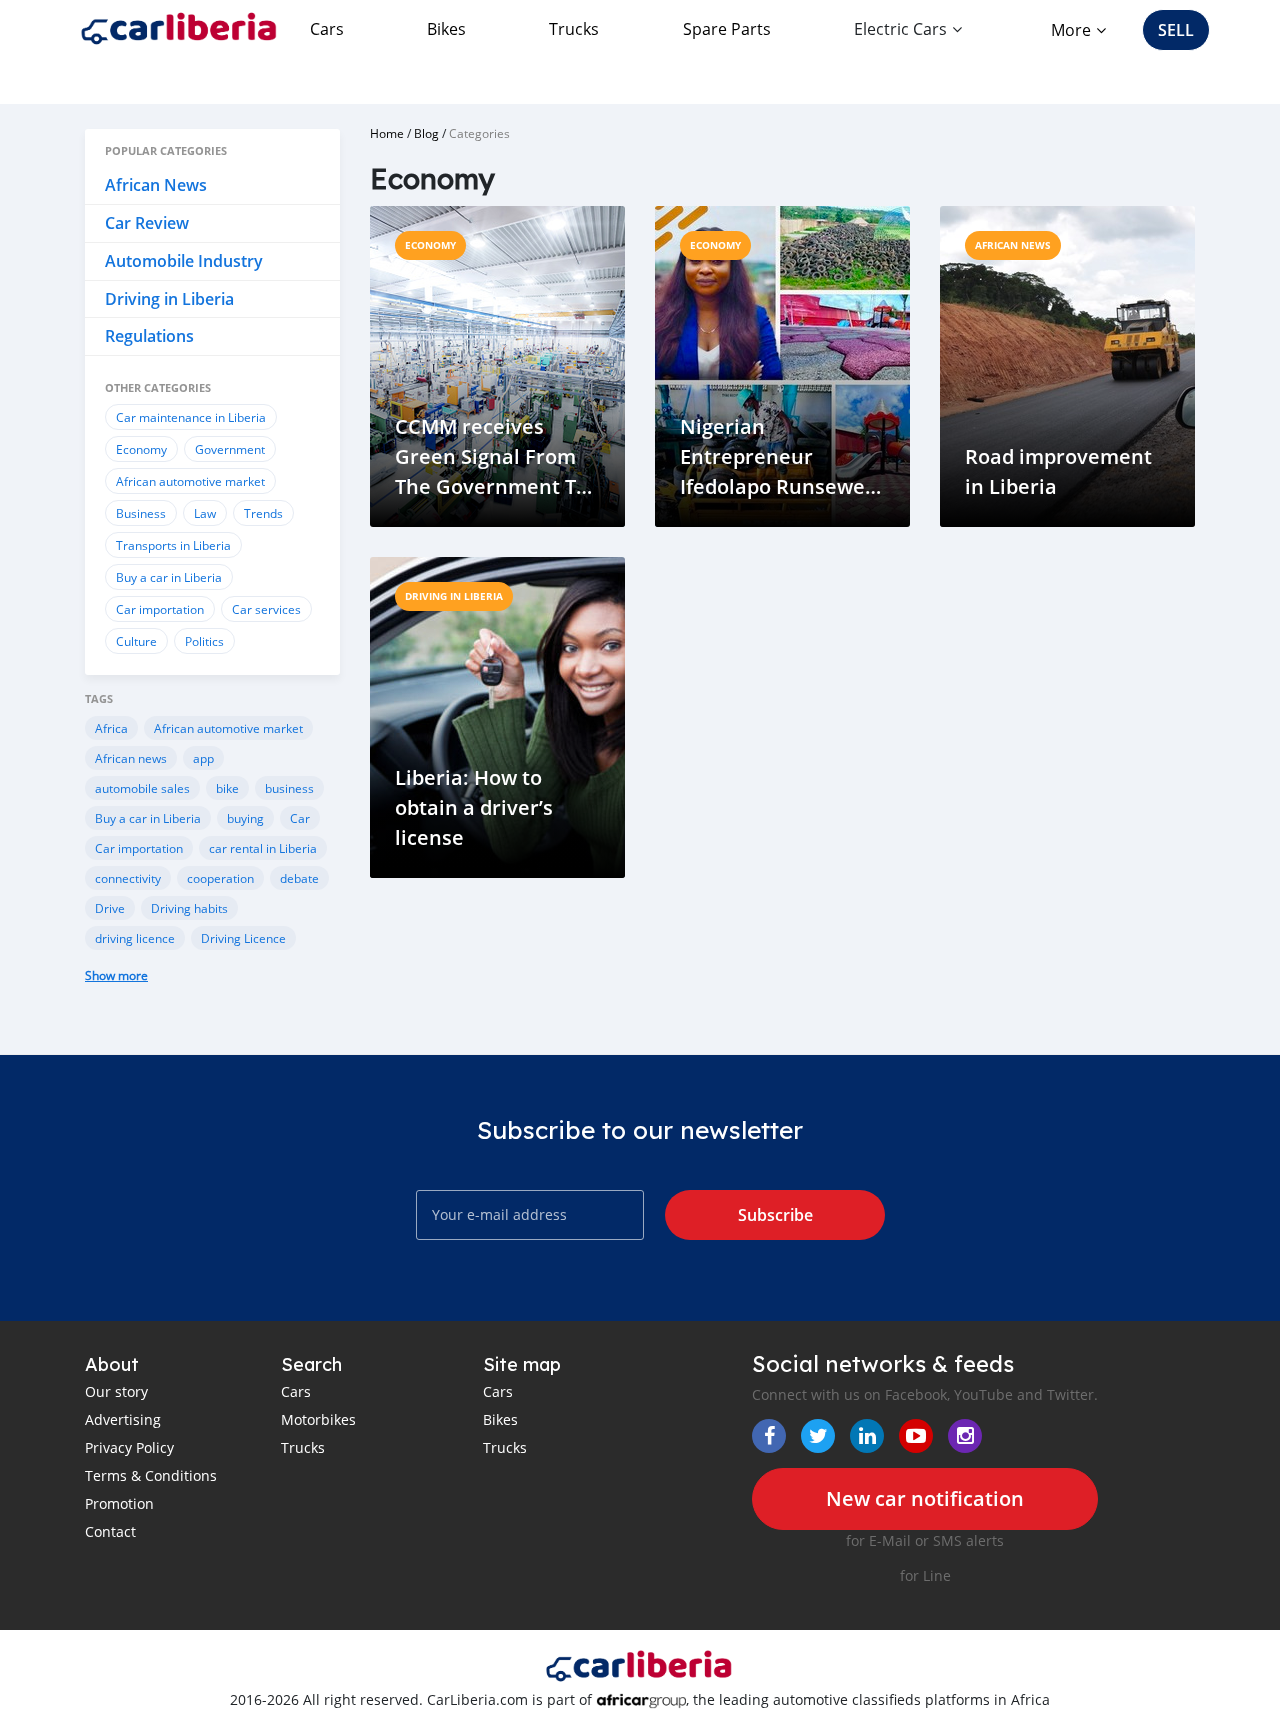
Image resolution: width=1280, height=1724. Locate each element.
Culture (136, 641)
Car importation (160, 609)
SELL (1176, 30)
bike (227, 788)
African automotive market (190, 481)
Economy (141, 449)
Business (141, 513)
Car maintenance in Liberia (191, 417)
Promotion (119, 1503)
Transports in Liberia (173, 545)
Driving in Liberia (169, 299)
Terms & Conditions (151, 1475)
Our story (116, 1391)
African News (156, 185)
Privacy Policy (129, 1447)
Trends (263, 513)
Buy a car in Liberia (169, 577)
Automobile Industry (184, 261)
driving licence (135, 938)
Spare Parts (727, 29)
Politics (204, 641)
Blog (426, 133)
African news (131, 758)
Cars (327, 29)
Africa (111, 728)
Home (387, 133)
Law (205, 513)
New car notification (925, 1498)
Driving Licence (243, 938)
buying (245, 818)
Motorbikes (318, 1419)
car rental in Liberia (263, 848)
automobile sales (142, 788)
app (203, 758)
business (289, 788)
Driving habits (189, 908)
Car (300, 818)
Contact (110, 1531)
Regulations (149, 336)
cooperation (220, 878)
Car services (266, 609)
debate (299, 878)
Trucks (574, 29)
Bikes (446, 29)
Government (230, 449)
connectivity (128, 878)
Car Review (147, 223)
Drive (110, 908)
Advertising (123, 1419)
